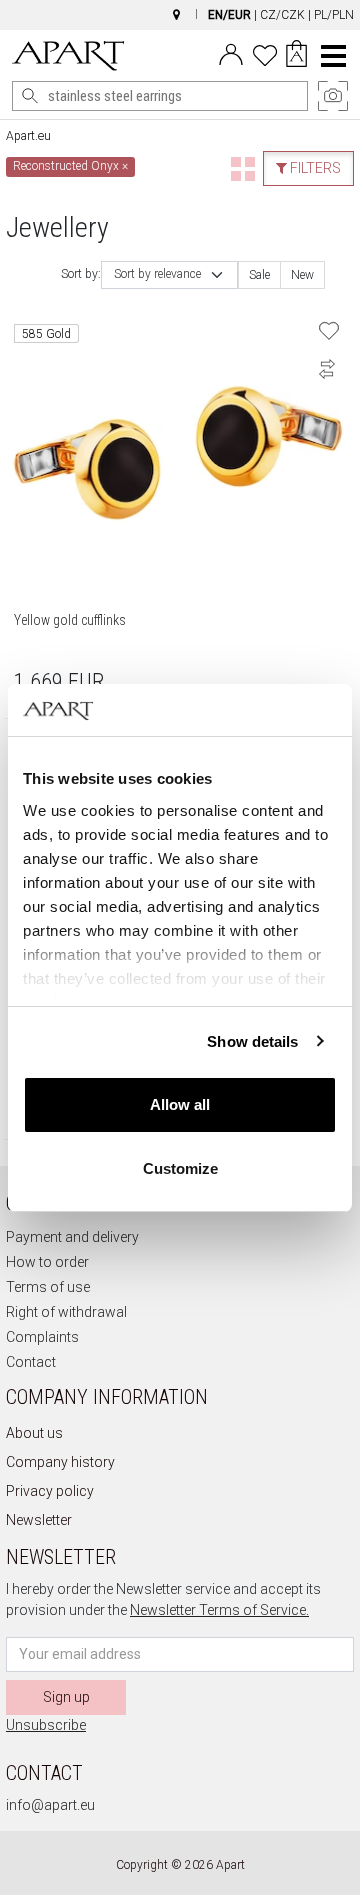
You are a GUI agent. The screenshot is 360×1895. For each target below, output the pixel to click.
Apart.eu (28, 136)
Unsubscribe (46, 1725)
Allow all (180, 1104)
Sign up (66, 1697)
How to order (47, 1262)
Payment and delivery (72, 1237)
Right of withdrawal (66, 1312)
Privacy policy (50, 1491)
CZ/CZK (282, 15)
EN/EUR (229, 15)
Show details (252, 1041)
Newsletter (39, 1520)
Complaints (42, 1337)
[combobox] (169, 275)
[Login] (231, 53)
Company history (60, 1462)
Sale (259, 275)
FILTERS (314, 168)
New (302, 275)
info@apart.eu (50, 1805)
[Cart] (296, 56)
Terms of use (48, 1287)
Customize (180, 1168)
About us (34, 1433)
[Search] (30, 96)
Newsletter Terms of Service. (219, 1610)
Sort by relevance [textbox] (157, 274)
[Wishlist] (265, 53)
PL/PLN (334, 15)
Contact (31, 1362)
